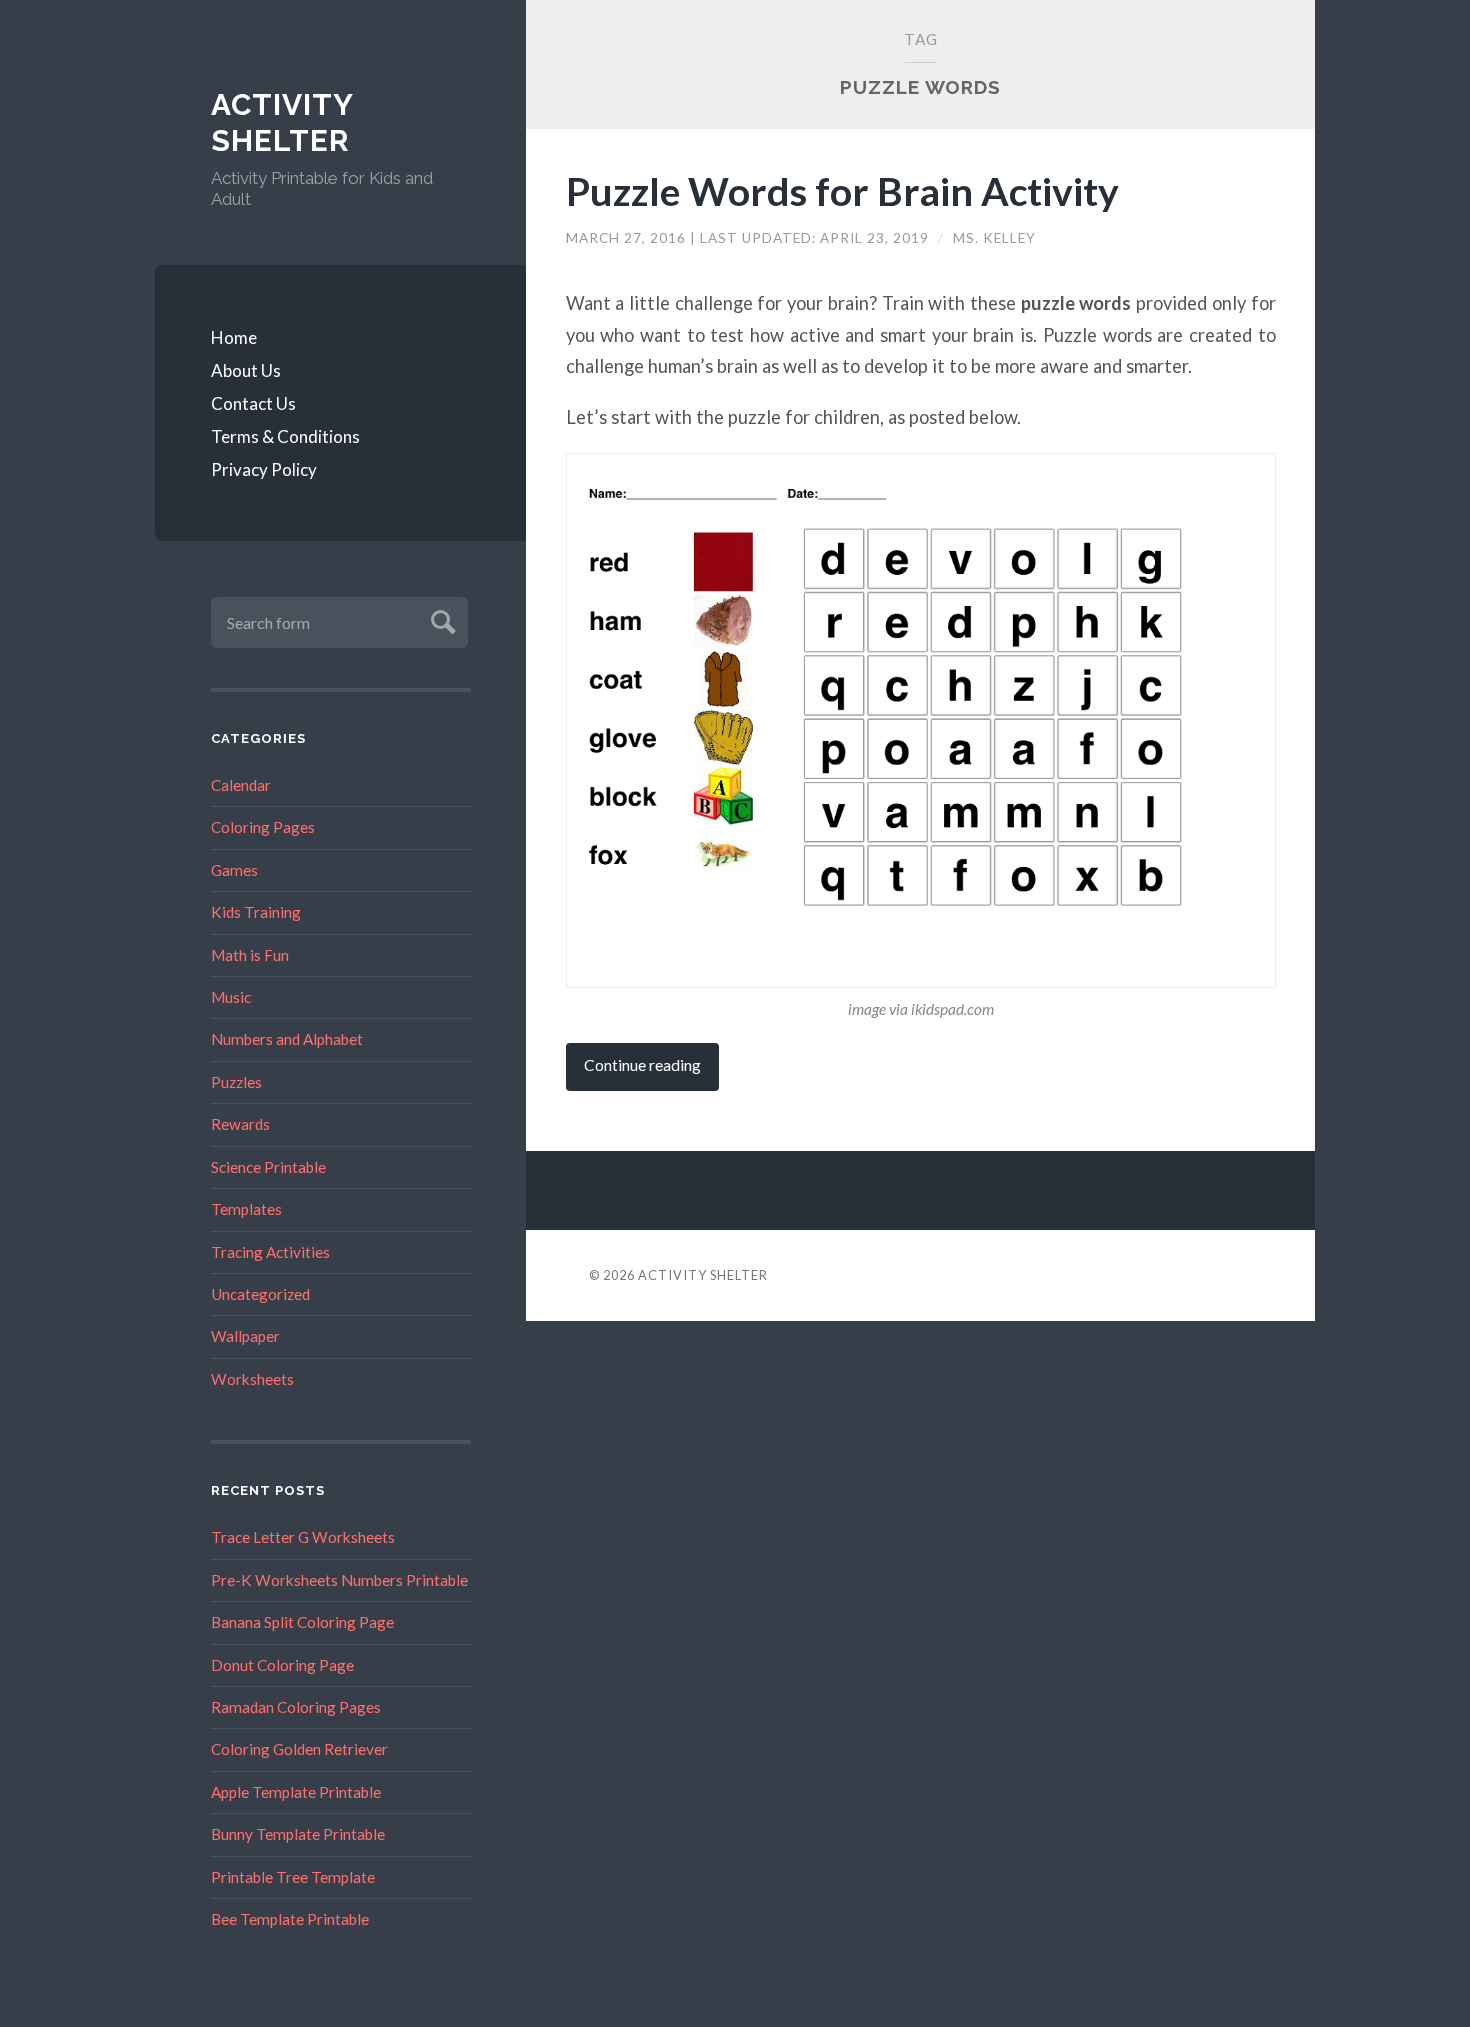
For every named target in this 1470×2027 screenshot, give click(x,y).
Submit (440, 619)
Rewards (240, 1124)
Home (234, 337)
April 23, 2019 (876, 238)
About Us (246, 370)
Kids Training (256, 912)
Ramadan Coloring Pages (296, 1707)
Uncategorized (260, 1294)
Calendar (241, 785)
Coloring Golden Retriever (299, 1749)
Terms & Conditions (285, 436)
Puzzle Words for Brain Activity (842, 190)
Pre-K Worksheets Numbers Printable (339, 1580)
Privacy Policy (264, 469)
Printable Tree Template (293, 1877)
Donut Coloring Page (282, 1665)
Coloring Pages (263, 827)
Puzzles (236, 1082)
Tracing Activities (270, 1252)
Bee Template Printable (290, 1919)
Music (231, 997)
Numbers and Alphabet (287, 1039)
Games (234, 870)
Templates (246, 1209)
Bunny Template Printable (298, 1834)
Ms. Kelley (994, 238)
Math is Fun (250, 955)
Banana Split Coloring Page (302, 1622)
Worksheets (252, 1379)
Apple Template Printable (296, 1792)
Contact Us (253, 403)
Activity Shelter (282, 122)
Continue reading (642, 1065)
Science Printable (268, 1167)
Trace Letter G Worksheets (303, 1537)
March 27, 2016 (628, 238)
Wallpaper (245, 1336)
